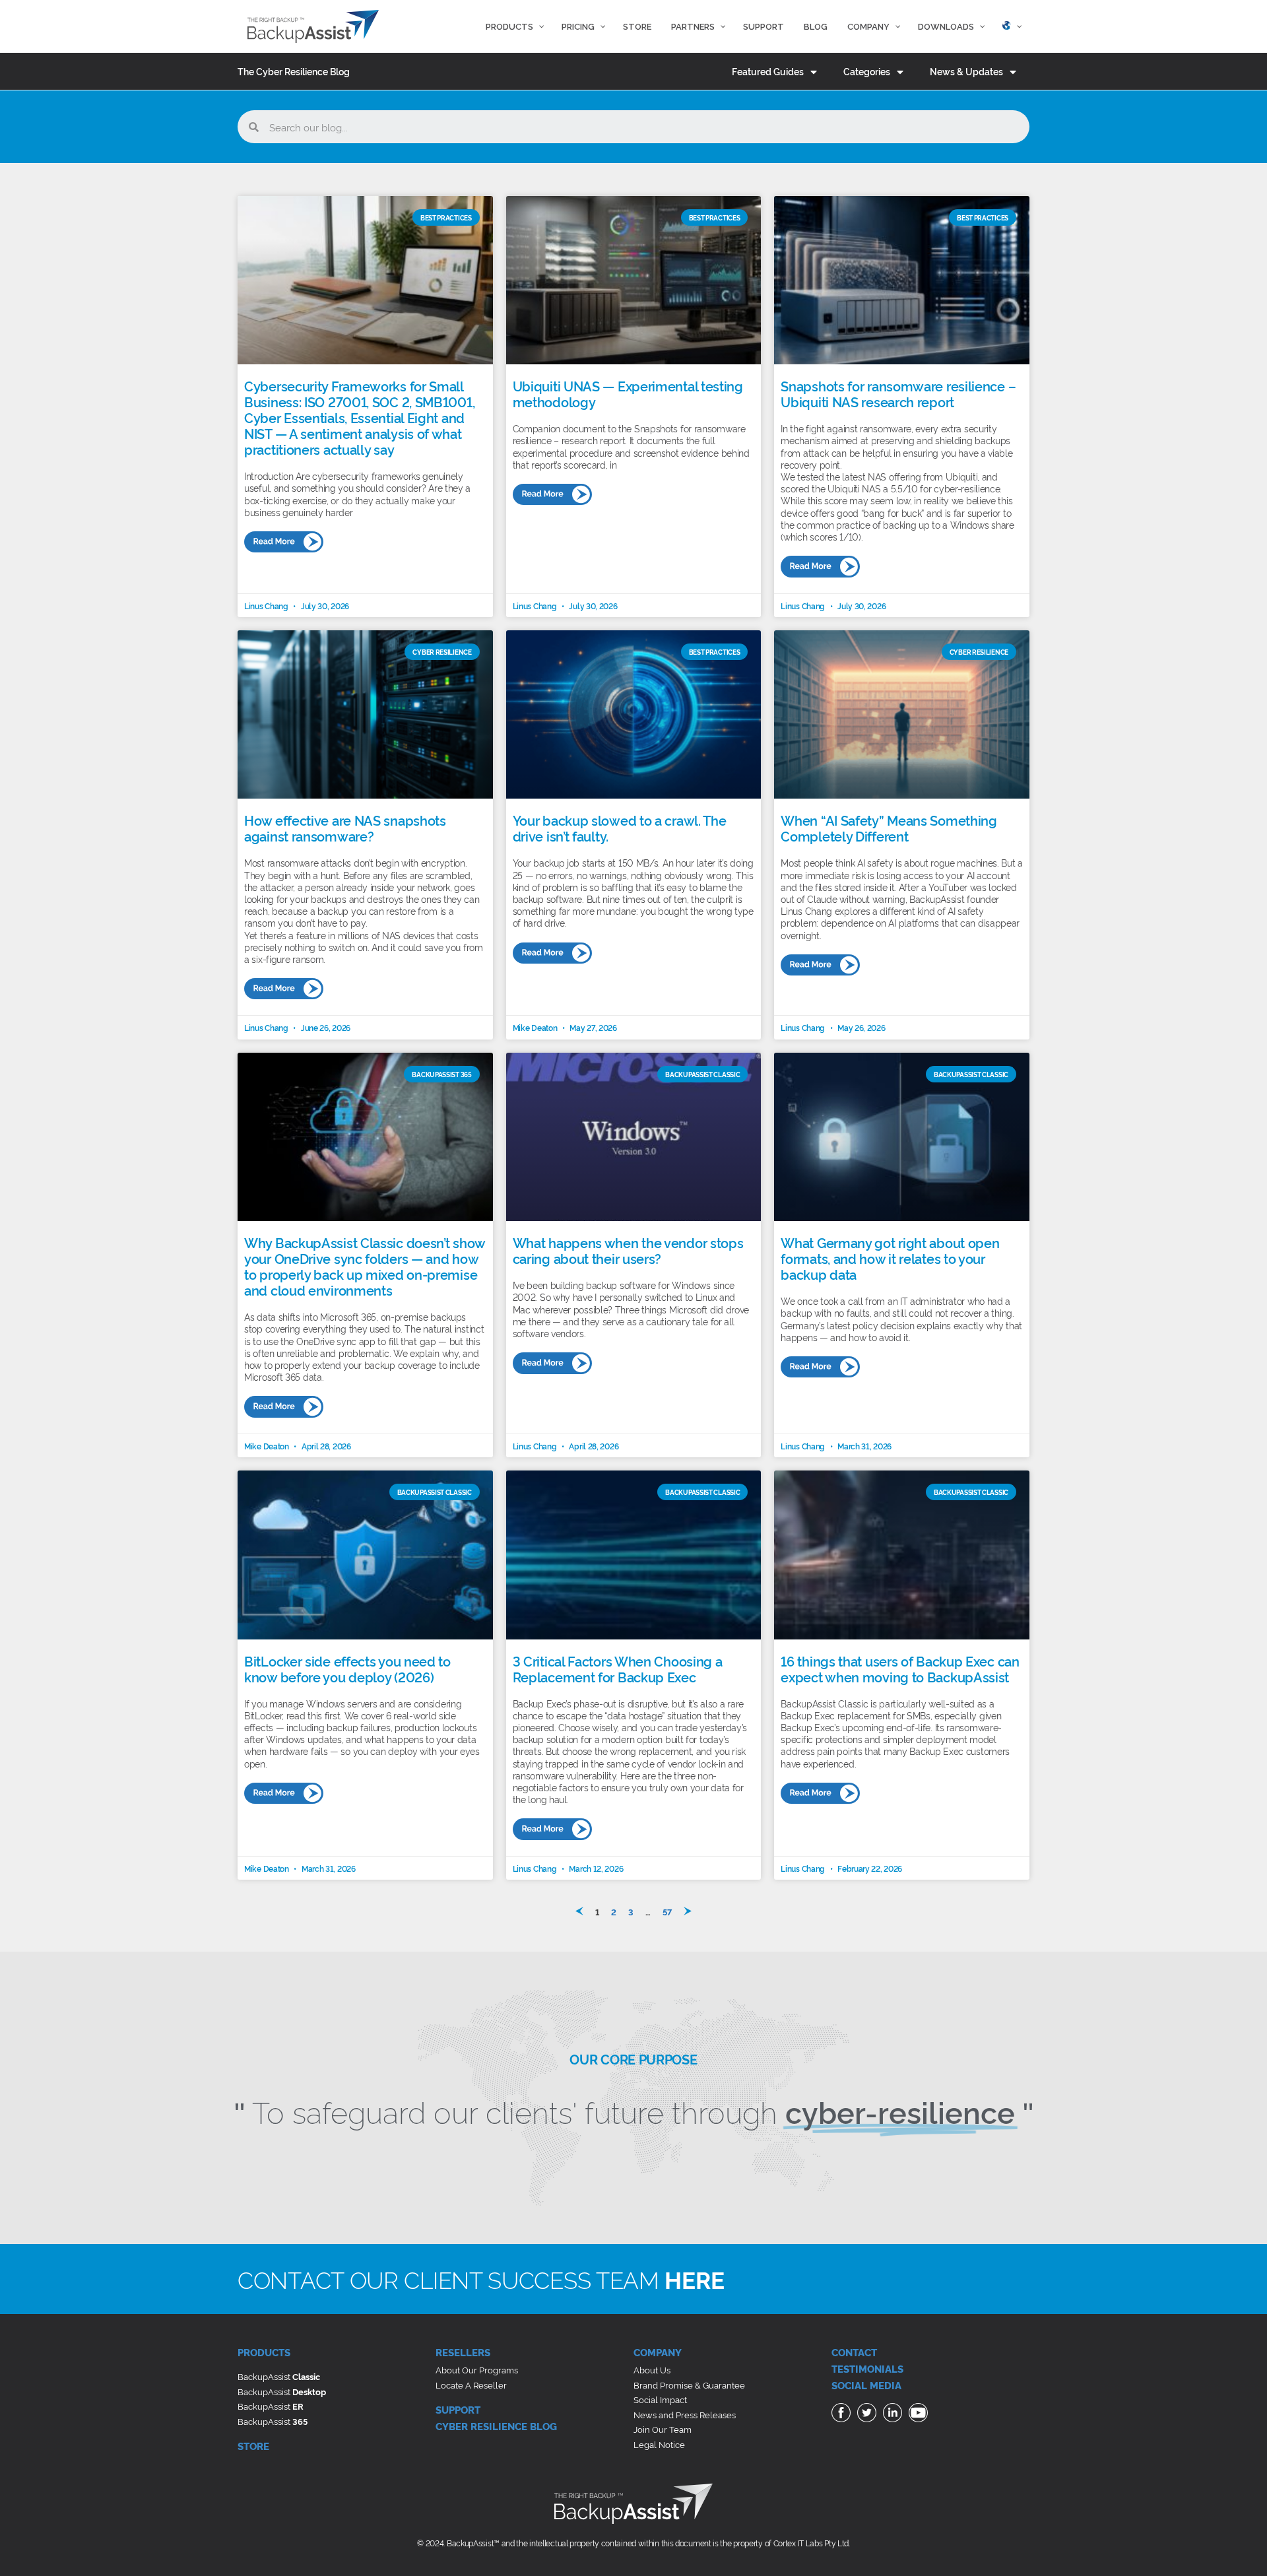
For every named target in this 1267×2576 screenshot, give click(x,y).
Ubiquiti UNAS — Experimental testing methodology (628, 393)
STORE (253, 2446)
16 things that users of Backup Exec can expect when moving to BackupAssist (900, 1668)
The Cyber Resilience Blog (294, 71)
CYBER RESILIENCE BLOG (496, 2426)
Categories (867, 71)
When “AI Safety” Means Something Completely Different (889, 828)
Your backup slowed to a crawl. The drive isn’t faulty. (620, 828)
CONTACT (854, 2352)
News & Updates (966, 71)
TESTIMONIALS (867, 2368)
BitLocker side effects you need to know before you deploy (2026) (347, 1668)
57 (667, 1911)
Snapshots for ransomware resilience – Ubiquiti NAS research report (898, 393)
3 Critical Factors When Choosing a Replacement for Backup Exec (618, 1668)
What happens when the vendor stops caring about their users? (628, 1250)
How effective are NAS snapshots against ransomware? (345, 828)
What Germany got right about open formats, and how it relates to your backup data (890, 1258)
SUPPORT (458, 2409)
